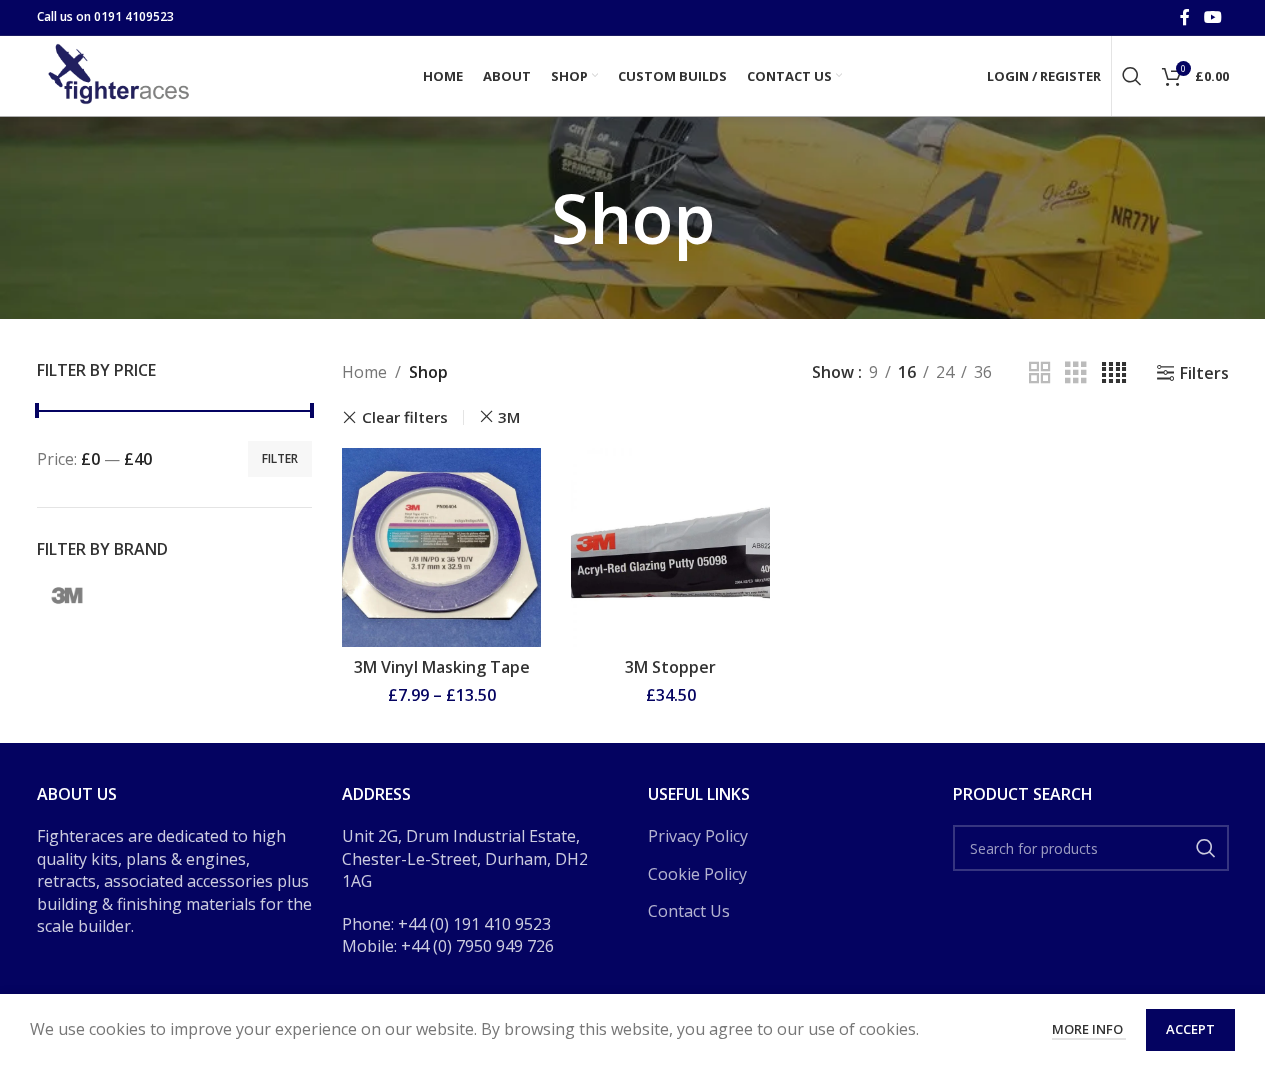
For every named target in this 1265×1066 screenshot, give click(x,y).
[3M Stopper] (670, 547)
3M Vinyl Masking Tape (442, 667)
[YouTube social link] (1212, 17)
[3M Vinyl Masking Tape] (441, 547)
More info (1089, 1029)
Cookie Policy (697, 874)
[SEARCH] (1206, 848)
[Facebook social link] (1185, 17)
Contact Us (689, 911)
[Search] (1132, 76)
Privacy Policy (698, 836)
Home (364, 372)
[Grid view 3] (1076, 373)
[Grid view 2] (1040, 373)
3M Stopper (670, 667)
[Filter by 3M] (67, 595)
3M (509, 417)
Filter (280, 458)
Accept (1190, 1029)
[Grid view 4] (1114, 373)
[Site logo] (121, 74)
